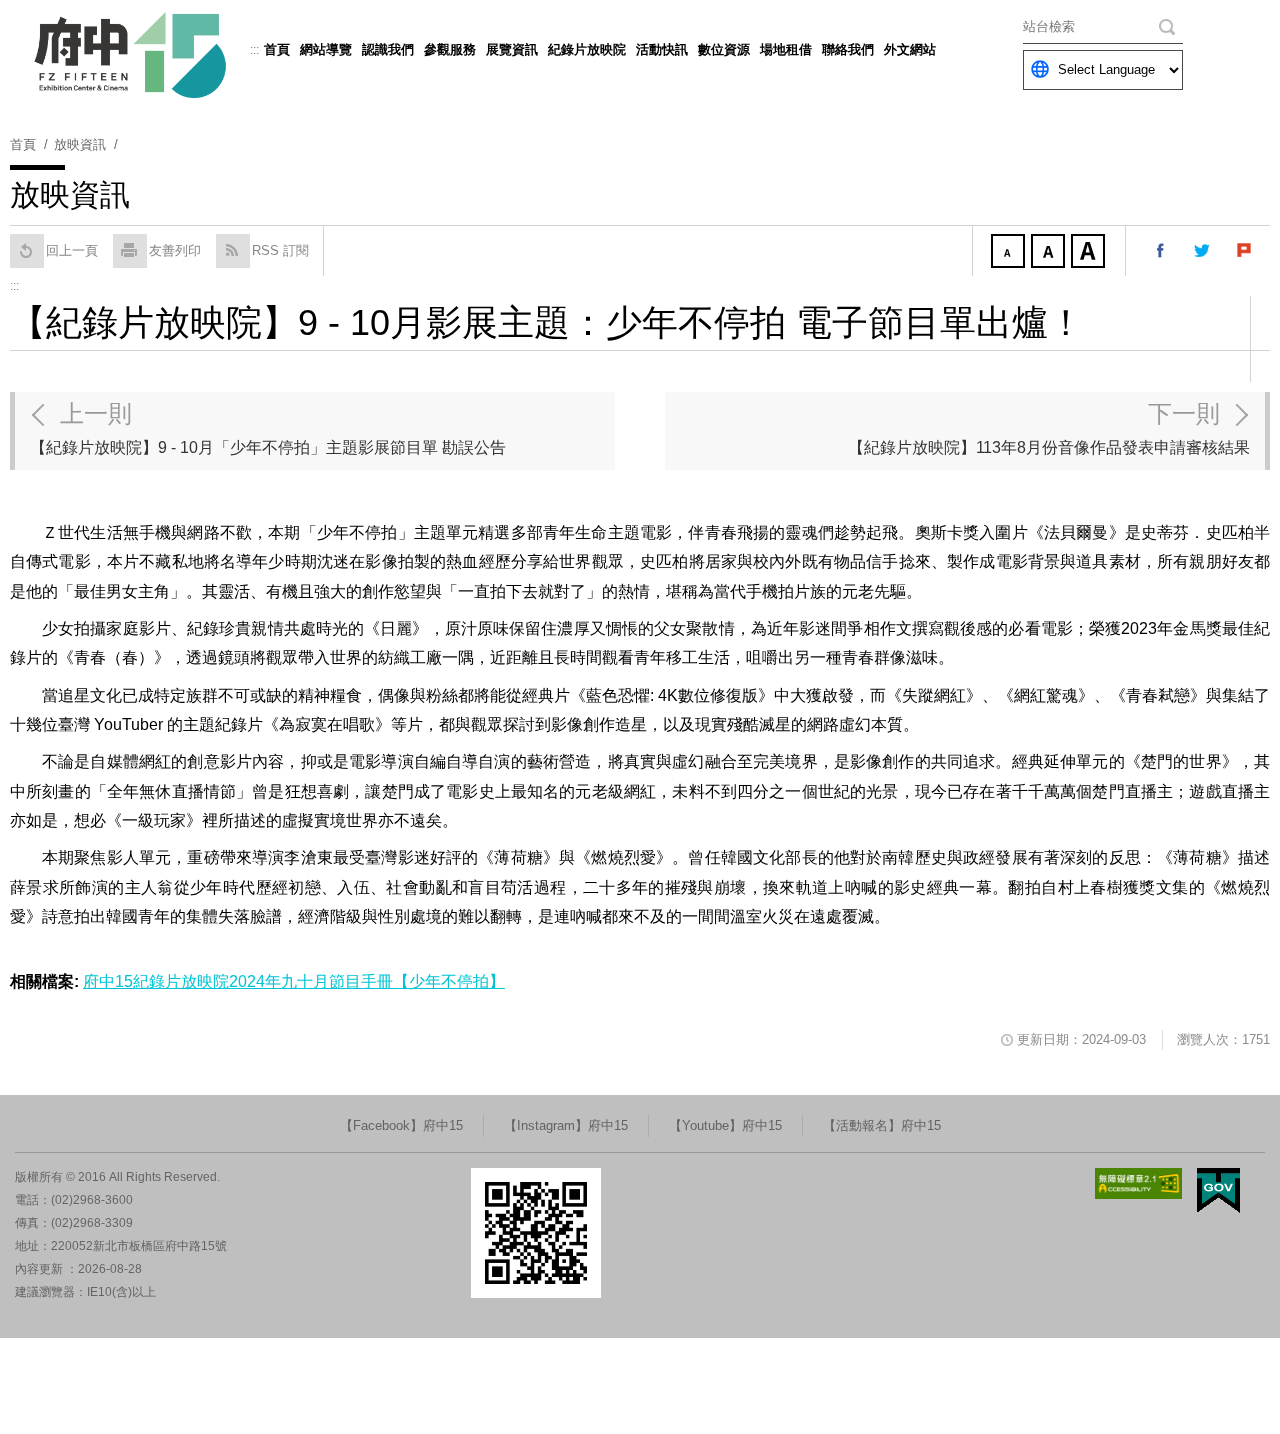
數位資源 (724, 49)
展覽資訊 (512, 49)
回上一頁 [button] (72, 250)
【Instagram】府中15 (566, 1125)
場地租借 (786, 49)
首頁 (277, 49)
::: (254, 50)
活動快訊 (662, 49)
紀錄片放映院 (587, 49)
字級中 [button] (1050, 253)
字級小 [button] (1010, 253)
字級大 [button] (1090, 253)
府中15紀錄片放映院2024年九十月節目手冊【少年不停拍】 (294, 981)
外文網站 (910, 49)
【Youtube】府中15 (725, 1125)
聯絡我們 (848, 49)
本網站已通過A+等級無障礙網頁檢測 (1139, 1183)
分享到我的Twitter (1203, 251)
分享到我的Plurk (1245, 251)
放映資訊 (80, 144)
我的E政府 (1218, 1190)
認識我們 (388, 49)
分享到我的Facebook (1161, 251)
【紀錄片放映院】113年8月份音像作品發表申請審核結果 (1049, 428)
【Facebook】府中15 (401, 1125)
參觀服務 (450, 49)
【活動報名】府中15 (882, 1125)
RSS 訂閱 (280, 250)
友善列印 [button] (175, 250)
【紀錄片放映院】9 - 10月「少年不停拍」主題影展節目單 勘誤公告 (268, 428)
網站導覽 (326, 49)
